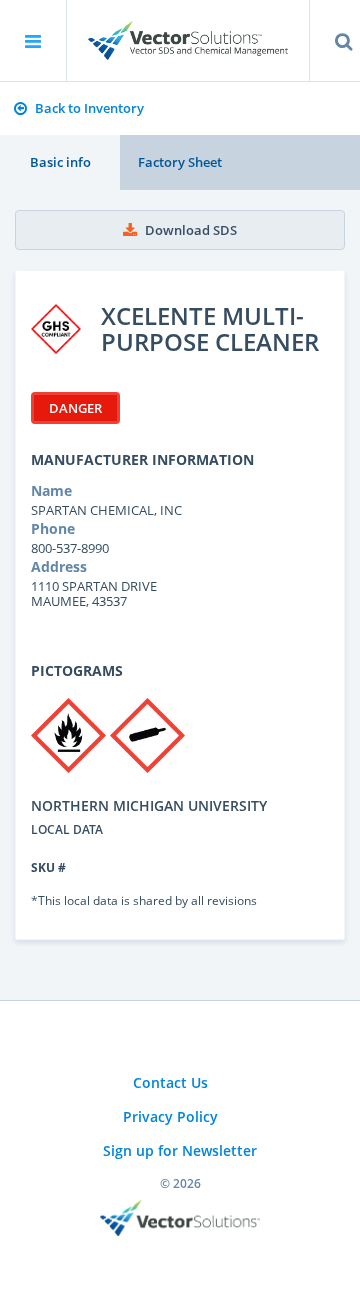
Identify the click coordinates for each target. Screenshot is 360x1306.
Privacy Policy (170, 1116)
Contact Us (170, 1082)
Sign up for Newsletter (180, 1150)
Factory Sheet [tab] (180, 162)
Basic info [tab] (60, 162)
